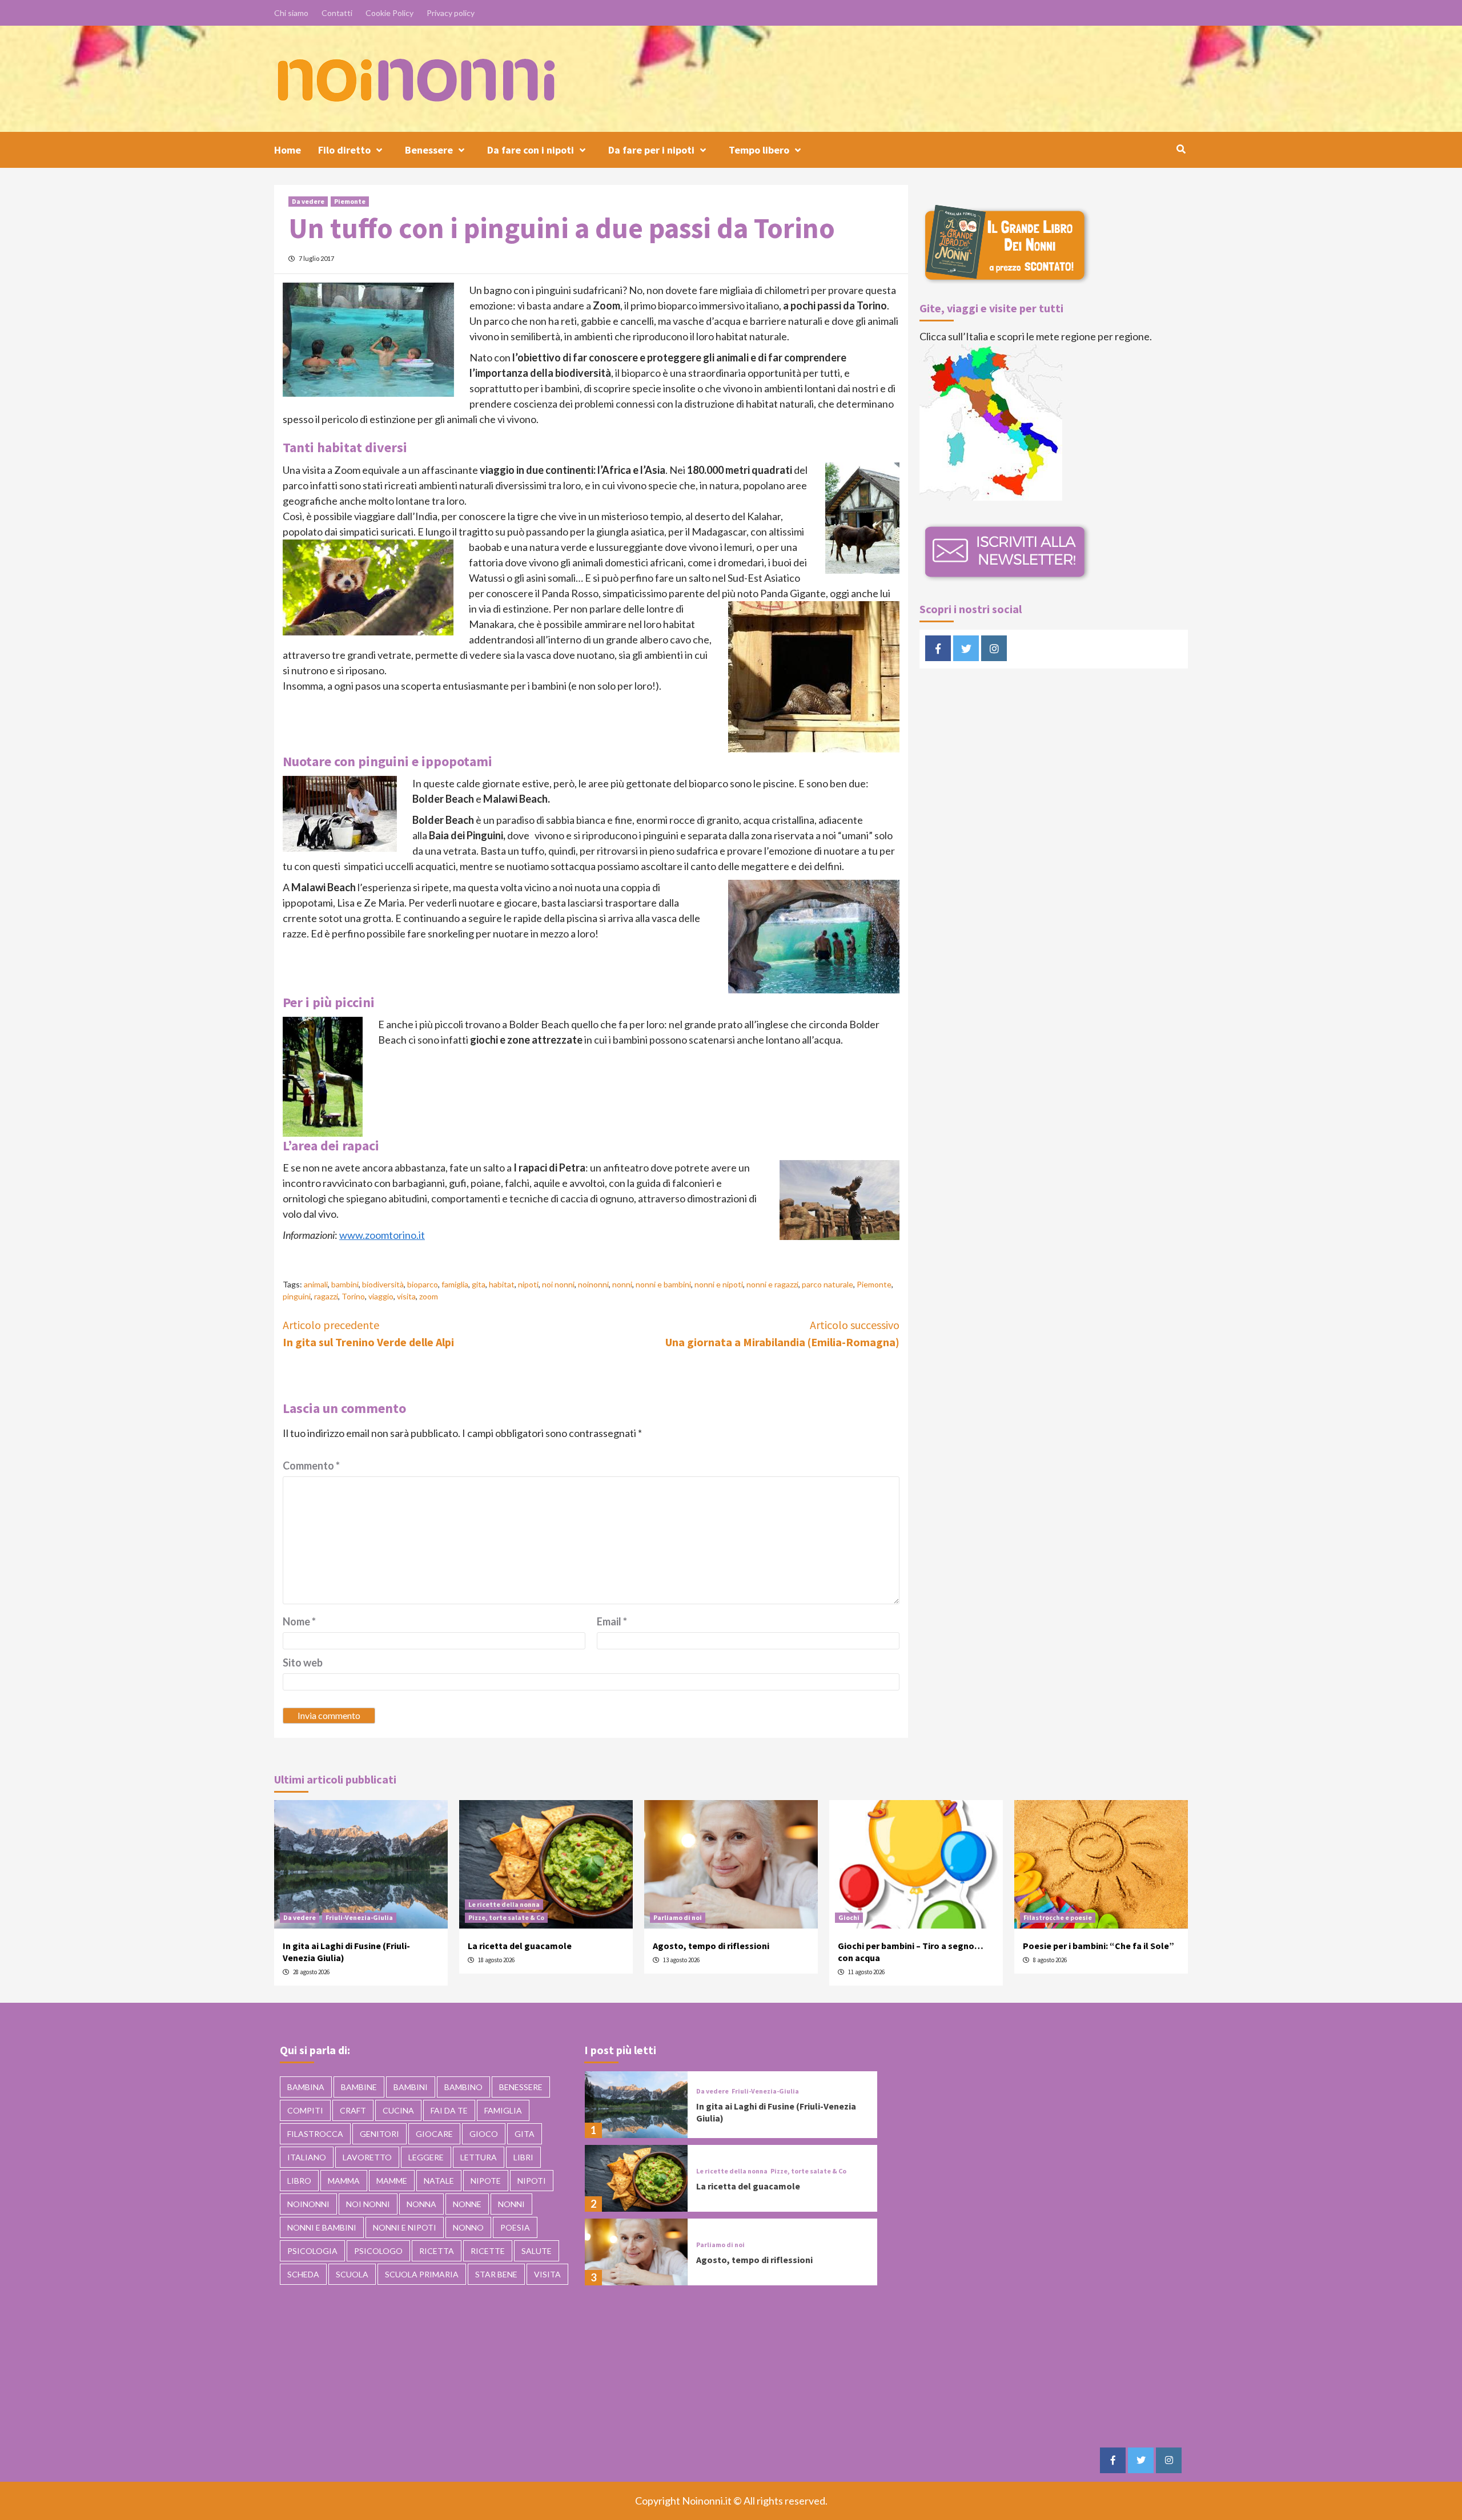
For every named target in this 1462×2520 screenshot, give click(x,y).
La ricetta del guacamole (520, 1946)
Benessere (429, 150)
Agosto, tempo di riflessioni (711, 1946)
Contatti (337, 13)
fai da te (449, 2110)
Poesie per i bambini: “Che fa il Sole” (1098, 1946)
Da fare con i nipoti (531, 150)
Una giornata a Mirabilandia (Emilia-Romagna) (782, 1333)
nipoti (528, 1284)
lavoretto (367, 2157)
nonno (468, 2227)
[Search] (1181, 149)
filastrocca (315, 2134)
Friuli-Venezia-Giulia (359, 1917)
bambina (306, 2087)
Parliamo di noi (678, 1917)
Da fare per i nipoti (651, 150)
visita (406, 1296)
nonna (421, 2204)
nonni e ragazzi (772, 1284)
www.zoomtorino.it (382, 1235)
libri (523, 2157)
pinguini (297, 1296)
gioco (484, 2134)
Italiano (307, 2157)
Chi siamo (291, 13)
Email (612, 1621)
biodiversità (383, 1284)
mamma (344, 2181)
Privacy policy (451, 13)
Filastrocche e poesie (1058, 1917)
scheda (303, 2274)
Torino (353, 1296)
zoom (429, 1296)
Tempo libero (759, 150)
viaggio (381, 1296)
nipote (486, 2181)
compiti (305, 2110)
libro (299, 2181)
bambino (463, 2087)
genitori (379, 2134)
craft (353, 2110)
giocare (434, 2134)
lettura (479, 2157)
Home (288, 150)
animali (316, 1284)
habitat (502, 1284)
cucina (398, 2110)
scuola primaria (422, 2274)
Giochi (849, 1917)
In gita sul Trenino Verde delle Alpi (368, 1333)
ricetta (437, 2251)
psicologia (312, 2251)
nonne (467, 2204)
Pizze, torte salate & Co (506, 1917)
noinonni (593, 1284)
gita (479, 1284)
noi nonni (558, 1284)
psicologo (378, 2251)
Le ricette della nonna (504, 1904)
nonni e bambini (663, 1284)
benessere (521, 2087)
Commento (311, 1466)
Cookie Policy (389, 13)
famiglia (455, 1284)
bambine (359, 2087)
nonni (622, 1284)
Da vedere (308, 201)
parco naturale (828, 1284)
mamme (392, 2181)
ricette (488, 2251)
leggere (426, 2157)
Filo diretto (344, 150)
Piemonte (350, 201)
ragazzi (326, 1296)
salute (537, 2251)
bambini (345, 1284)
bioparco (423, 1284)
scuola (352, 2274)
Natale (439, 2181)
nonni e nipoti (719, 1284)
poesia (515, 2227)
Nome (299, 1621)
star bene (496, 2274)
